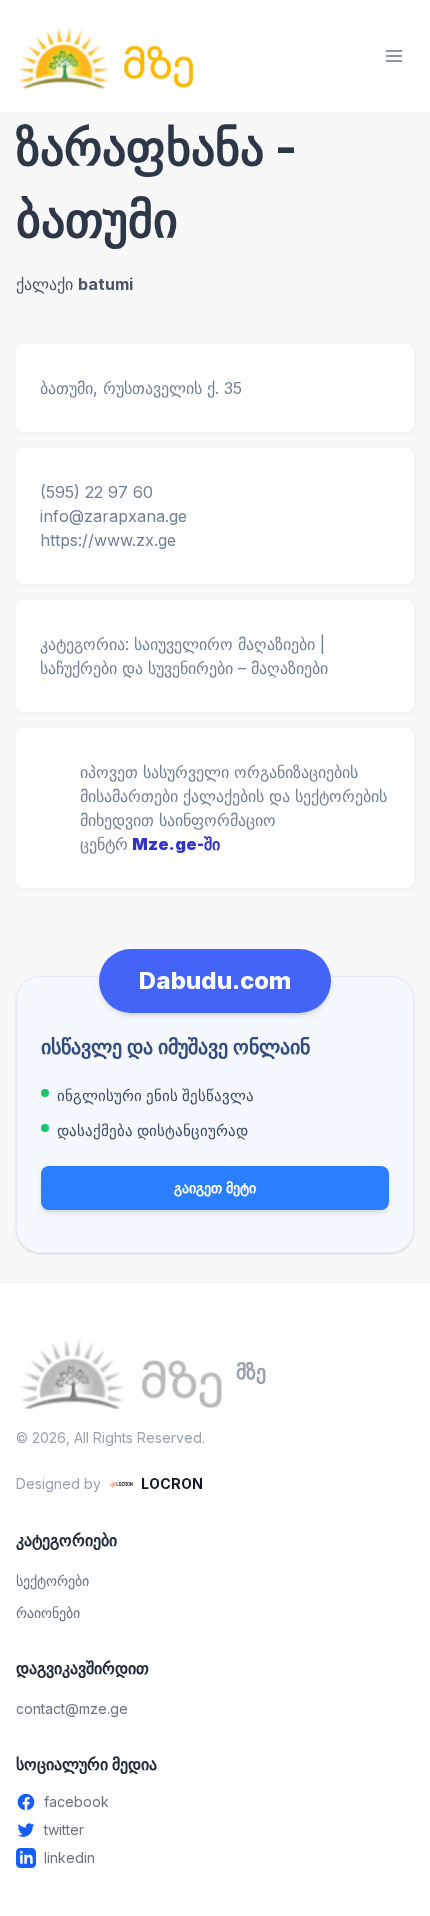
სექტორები (52, 1580)
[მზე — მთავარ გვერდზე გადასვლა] (106, 56)
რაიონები (48, 1612)
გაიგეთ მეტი (215, 1187)
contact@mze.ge (72, 1708)
